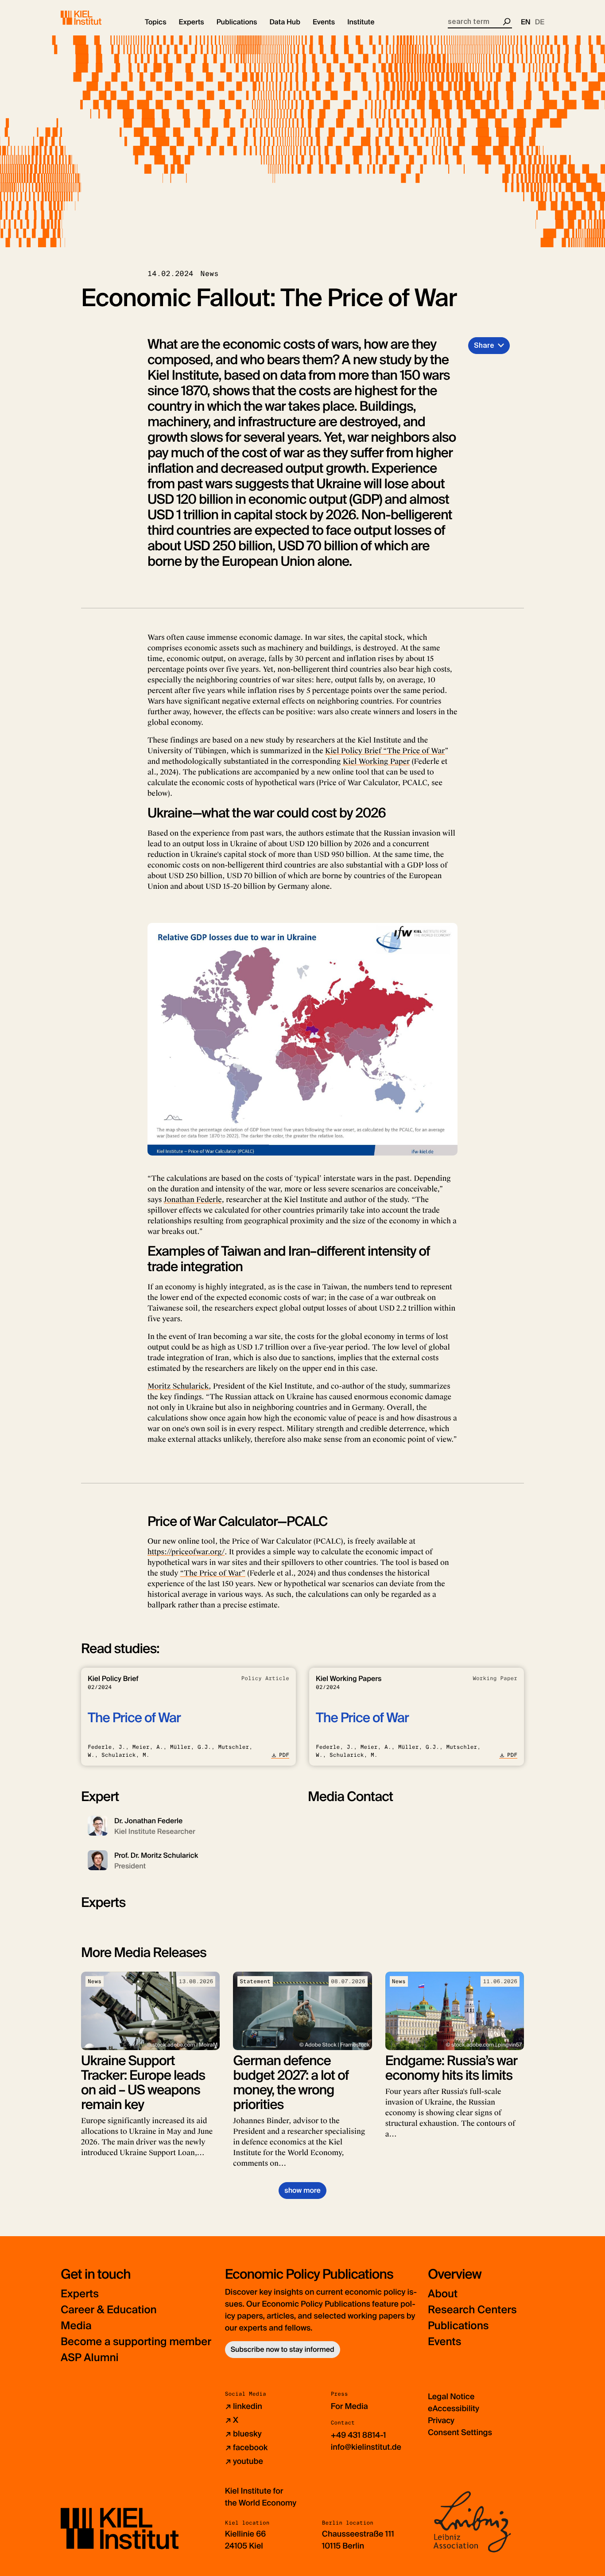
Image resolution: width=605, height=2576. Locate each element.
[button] (156, 22)
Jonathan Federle (193, 1200)
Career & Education (109, 2310)
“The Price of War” (213, 1573)
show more (302, 2190)
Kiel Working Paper (376, 761)
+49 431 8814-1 (359, 2435)
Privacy (441, 2420)
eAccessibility (454, 2409)
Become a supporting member (136, 2342)
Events (444, 2342)
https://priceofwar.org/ (186, 1552)
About (443, 2294)
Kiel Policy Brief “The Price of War (385, 751)
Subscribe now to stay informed (283, 2349)
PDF (284, 1755)
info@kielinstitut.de (366, 2447)
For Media (349, 2406)
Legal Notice (451, 2397)
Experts (80, 2294)
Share (484, 345)
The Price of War (134, 1718)
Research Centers (472, 2310)
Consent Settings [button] (460, 2432)
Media (76, 2326)
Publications (458, 2326)
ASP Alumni (90, 2358)
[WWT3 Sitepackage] (94, 18)
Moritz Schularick (178, 1386)
